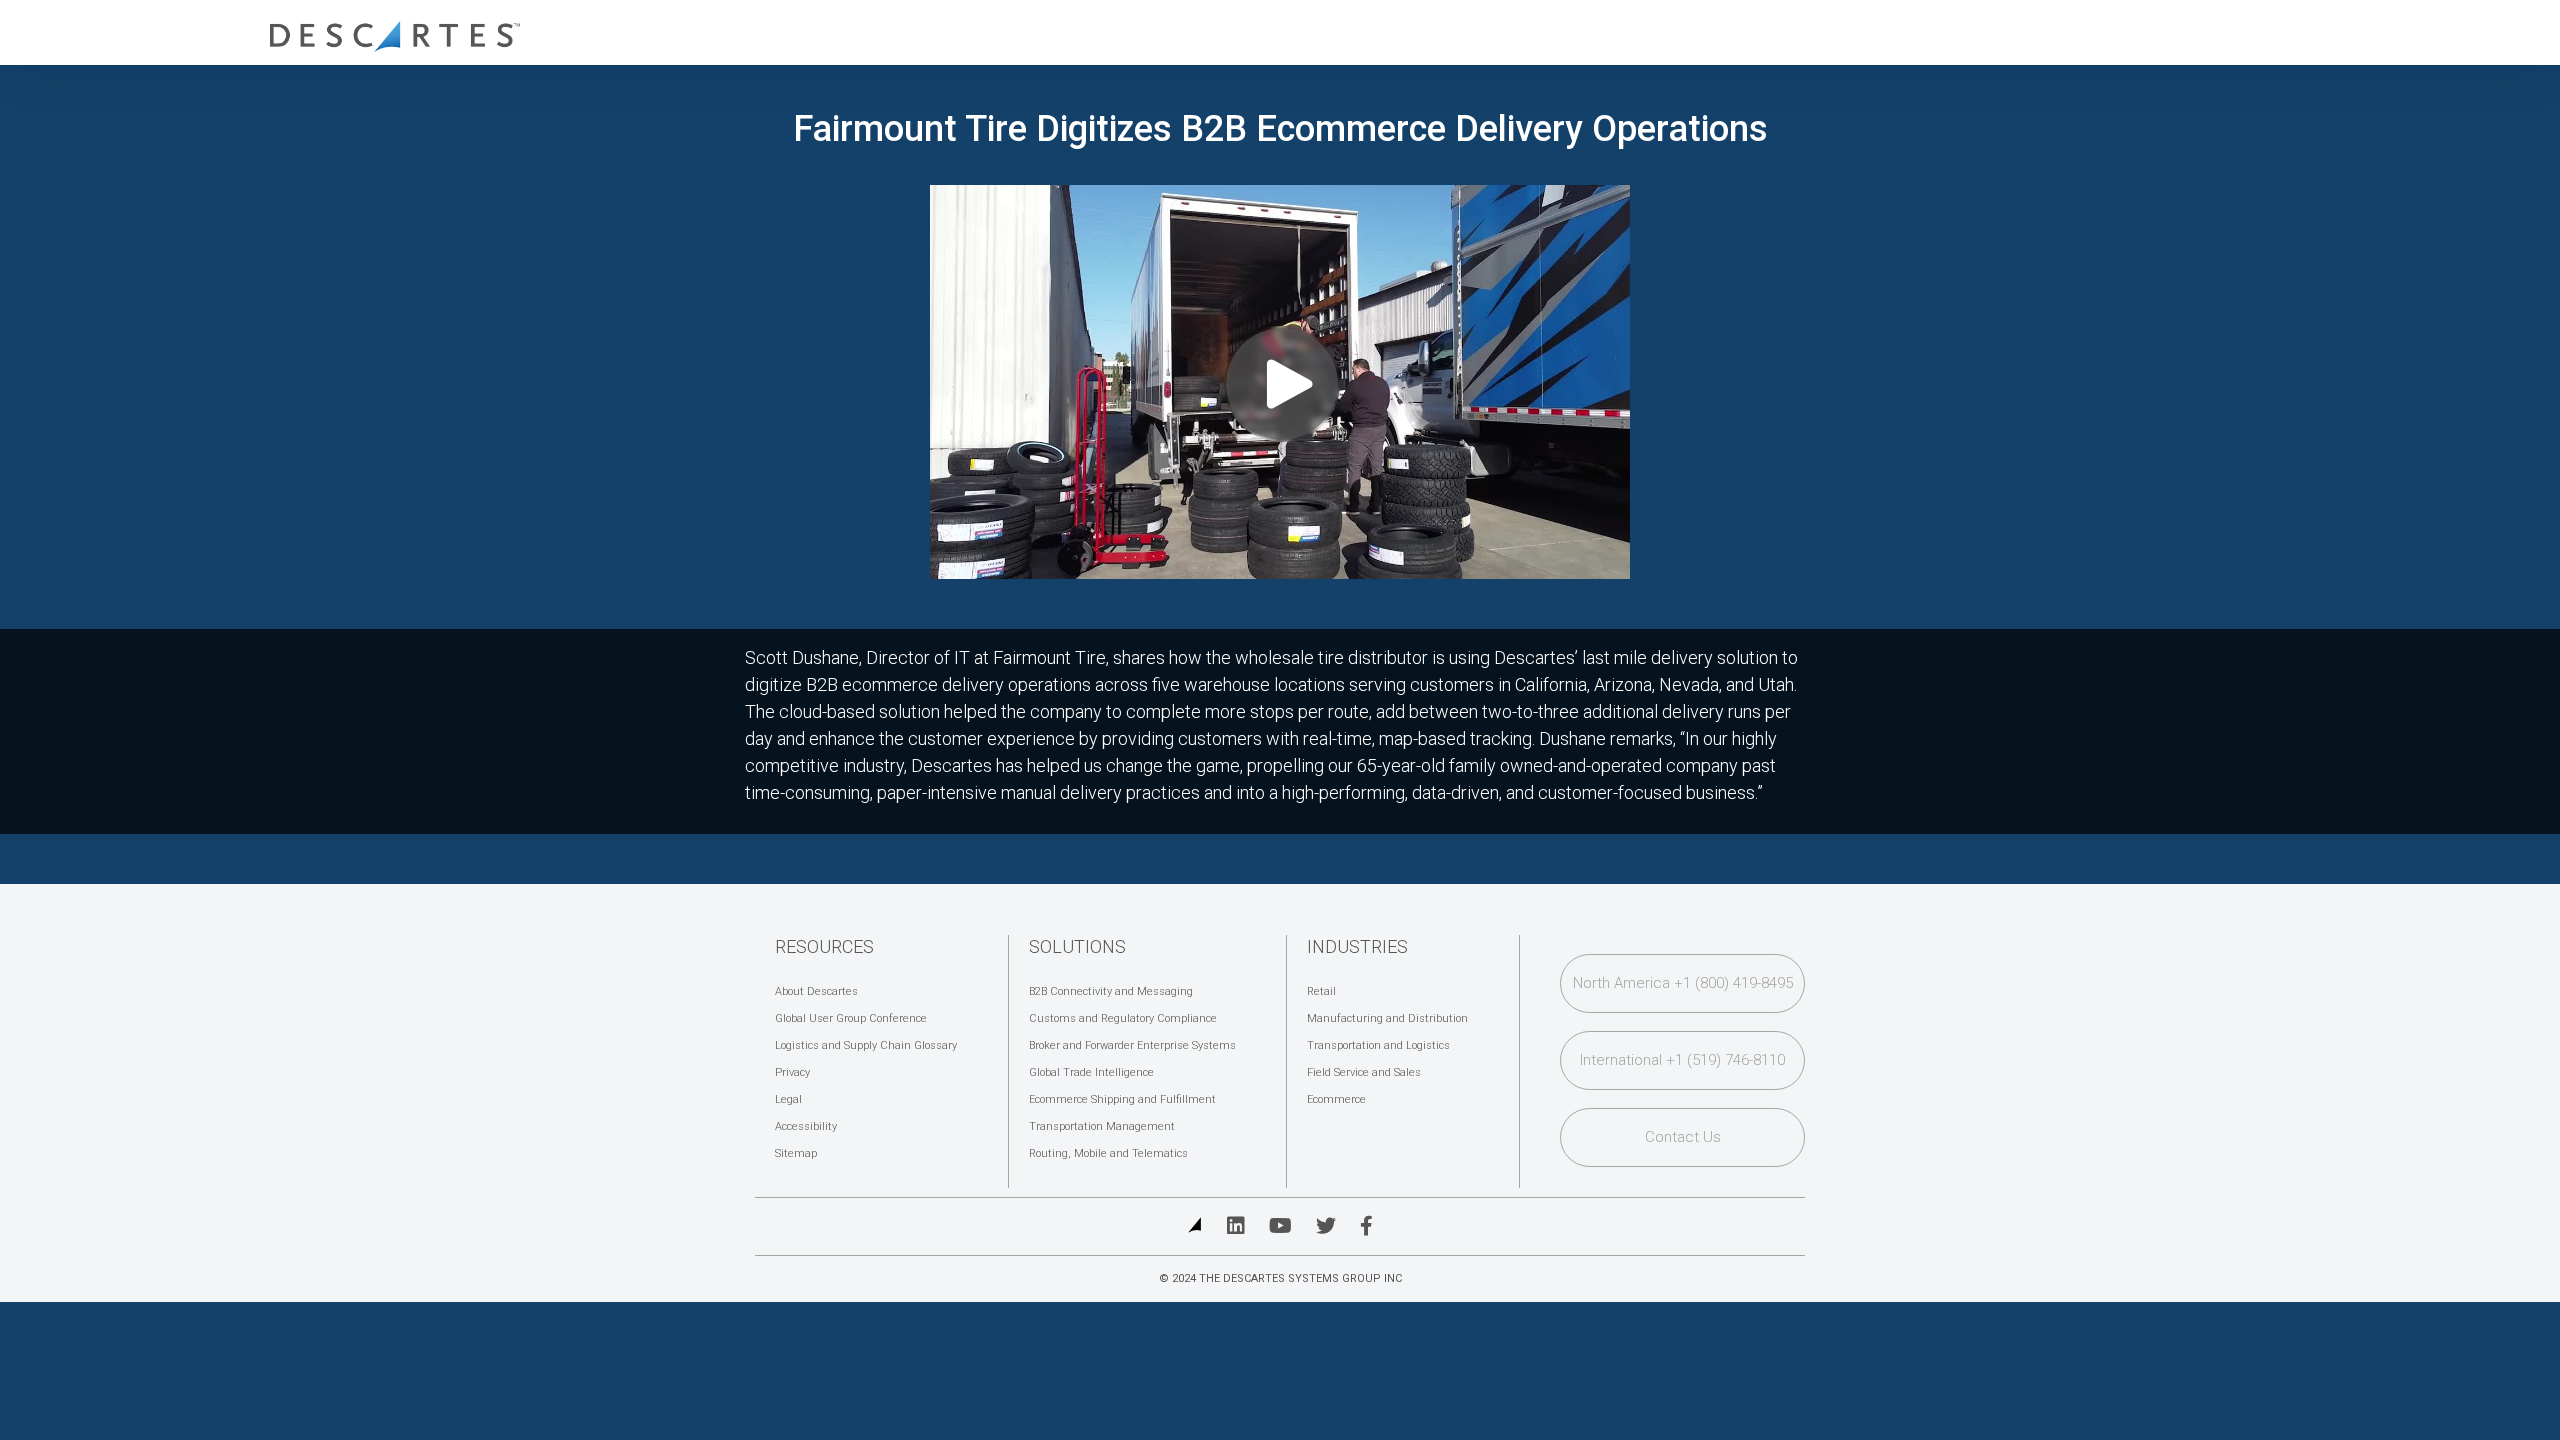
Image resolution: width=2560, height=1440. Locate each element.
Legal (788, 1099)
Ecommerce (1336, 1099)
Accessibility (806, 1126)
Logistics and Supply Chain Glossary (866, 1045)
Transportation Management (1102, 1126)
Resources (824, 946)
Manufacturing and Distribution (1387, 1018)
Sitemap (796, 1153)
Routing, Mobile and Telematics (1108, 1153)
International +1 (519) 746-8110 (1682, 1060)
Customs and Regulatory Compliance (1123, 1018)
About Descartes (816, 991)
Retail (1321, 991)
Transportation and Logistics (1378, 1045)
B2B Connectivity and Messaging (1111, 991)
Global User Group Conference (851, 1018)
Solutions (1077, 946)
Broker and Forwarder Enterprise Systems (1132, 1045)
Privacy (792, 1072)
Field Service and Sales (1364, 1072)
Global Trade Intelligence (1091, 1072)
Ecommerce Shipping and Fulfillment (1122, 1099)
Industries (1357, 946)
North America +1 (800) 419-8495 (1683, 983)
